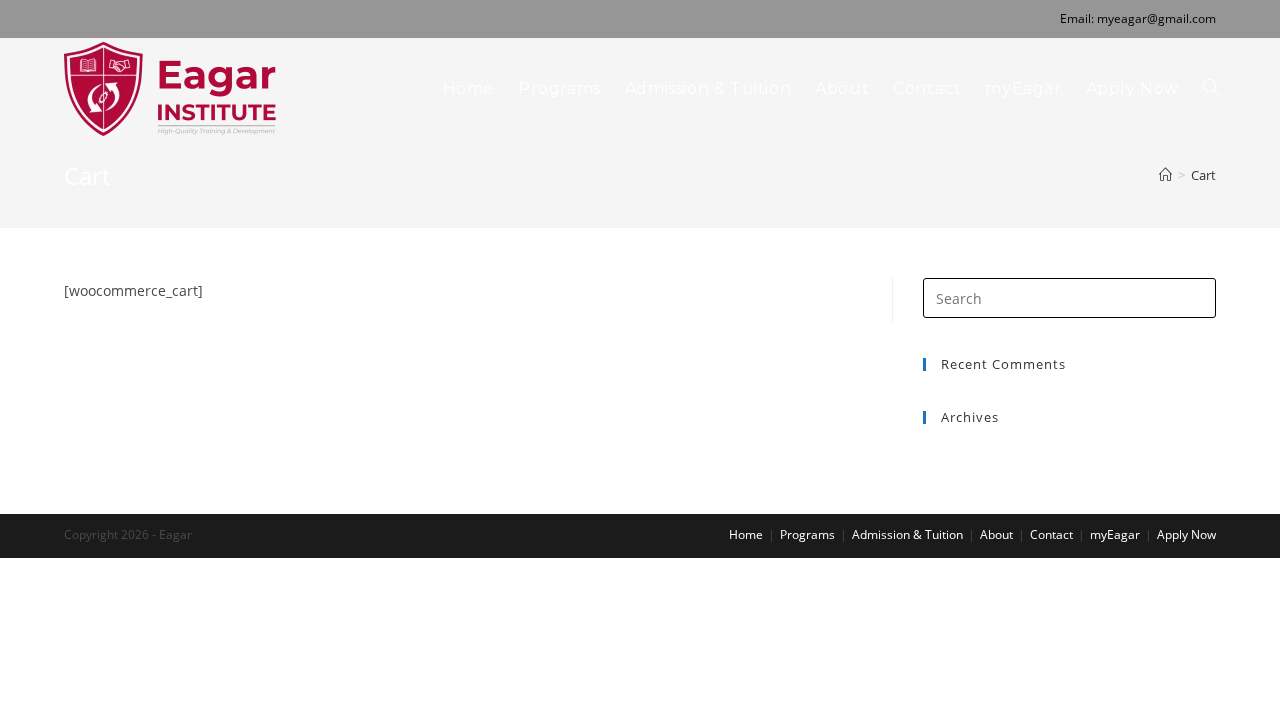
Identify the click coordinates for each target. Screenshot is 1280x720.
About (996, 534)
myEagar (1115, 534)
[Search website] (1211, 89)
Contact (1051, 534)
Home (746, 534)
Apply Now (1186, 534)
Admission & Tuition (907, 534)
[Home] (1165, 175)
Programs (807, 534)
